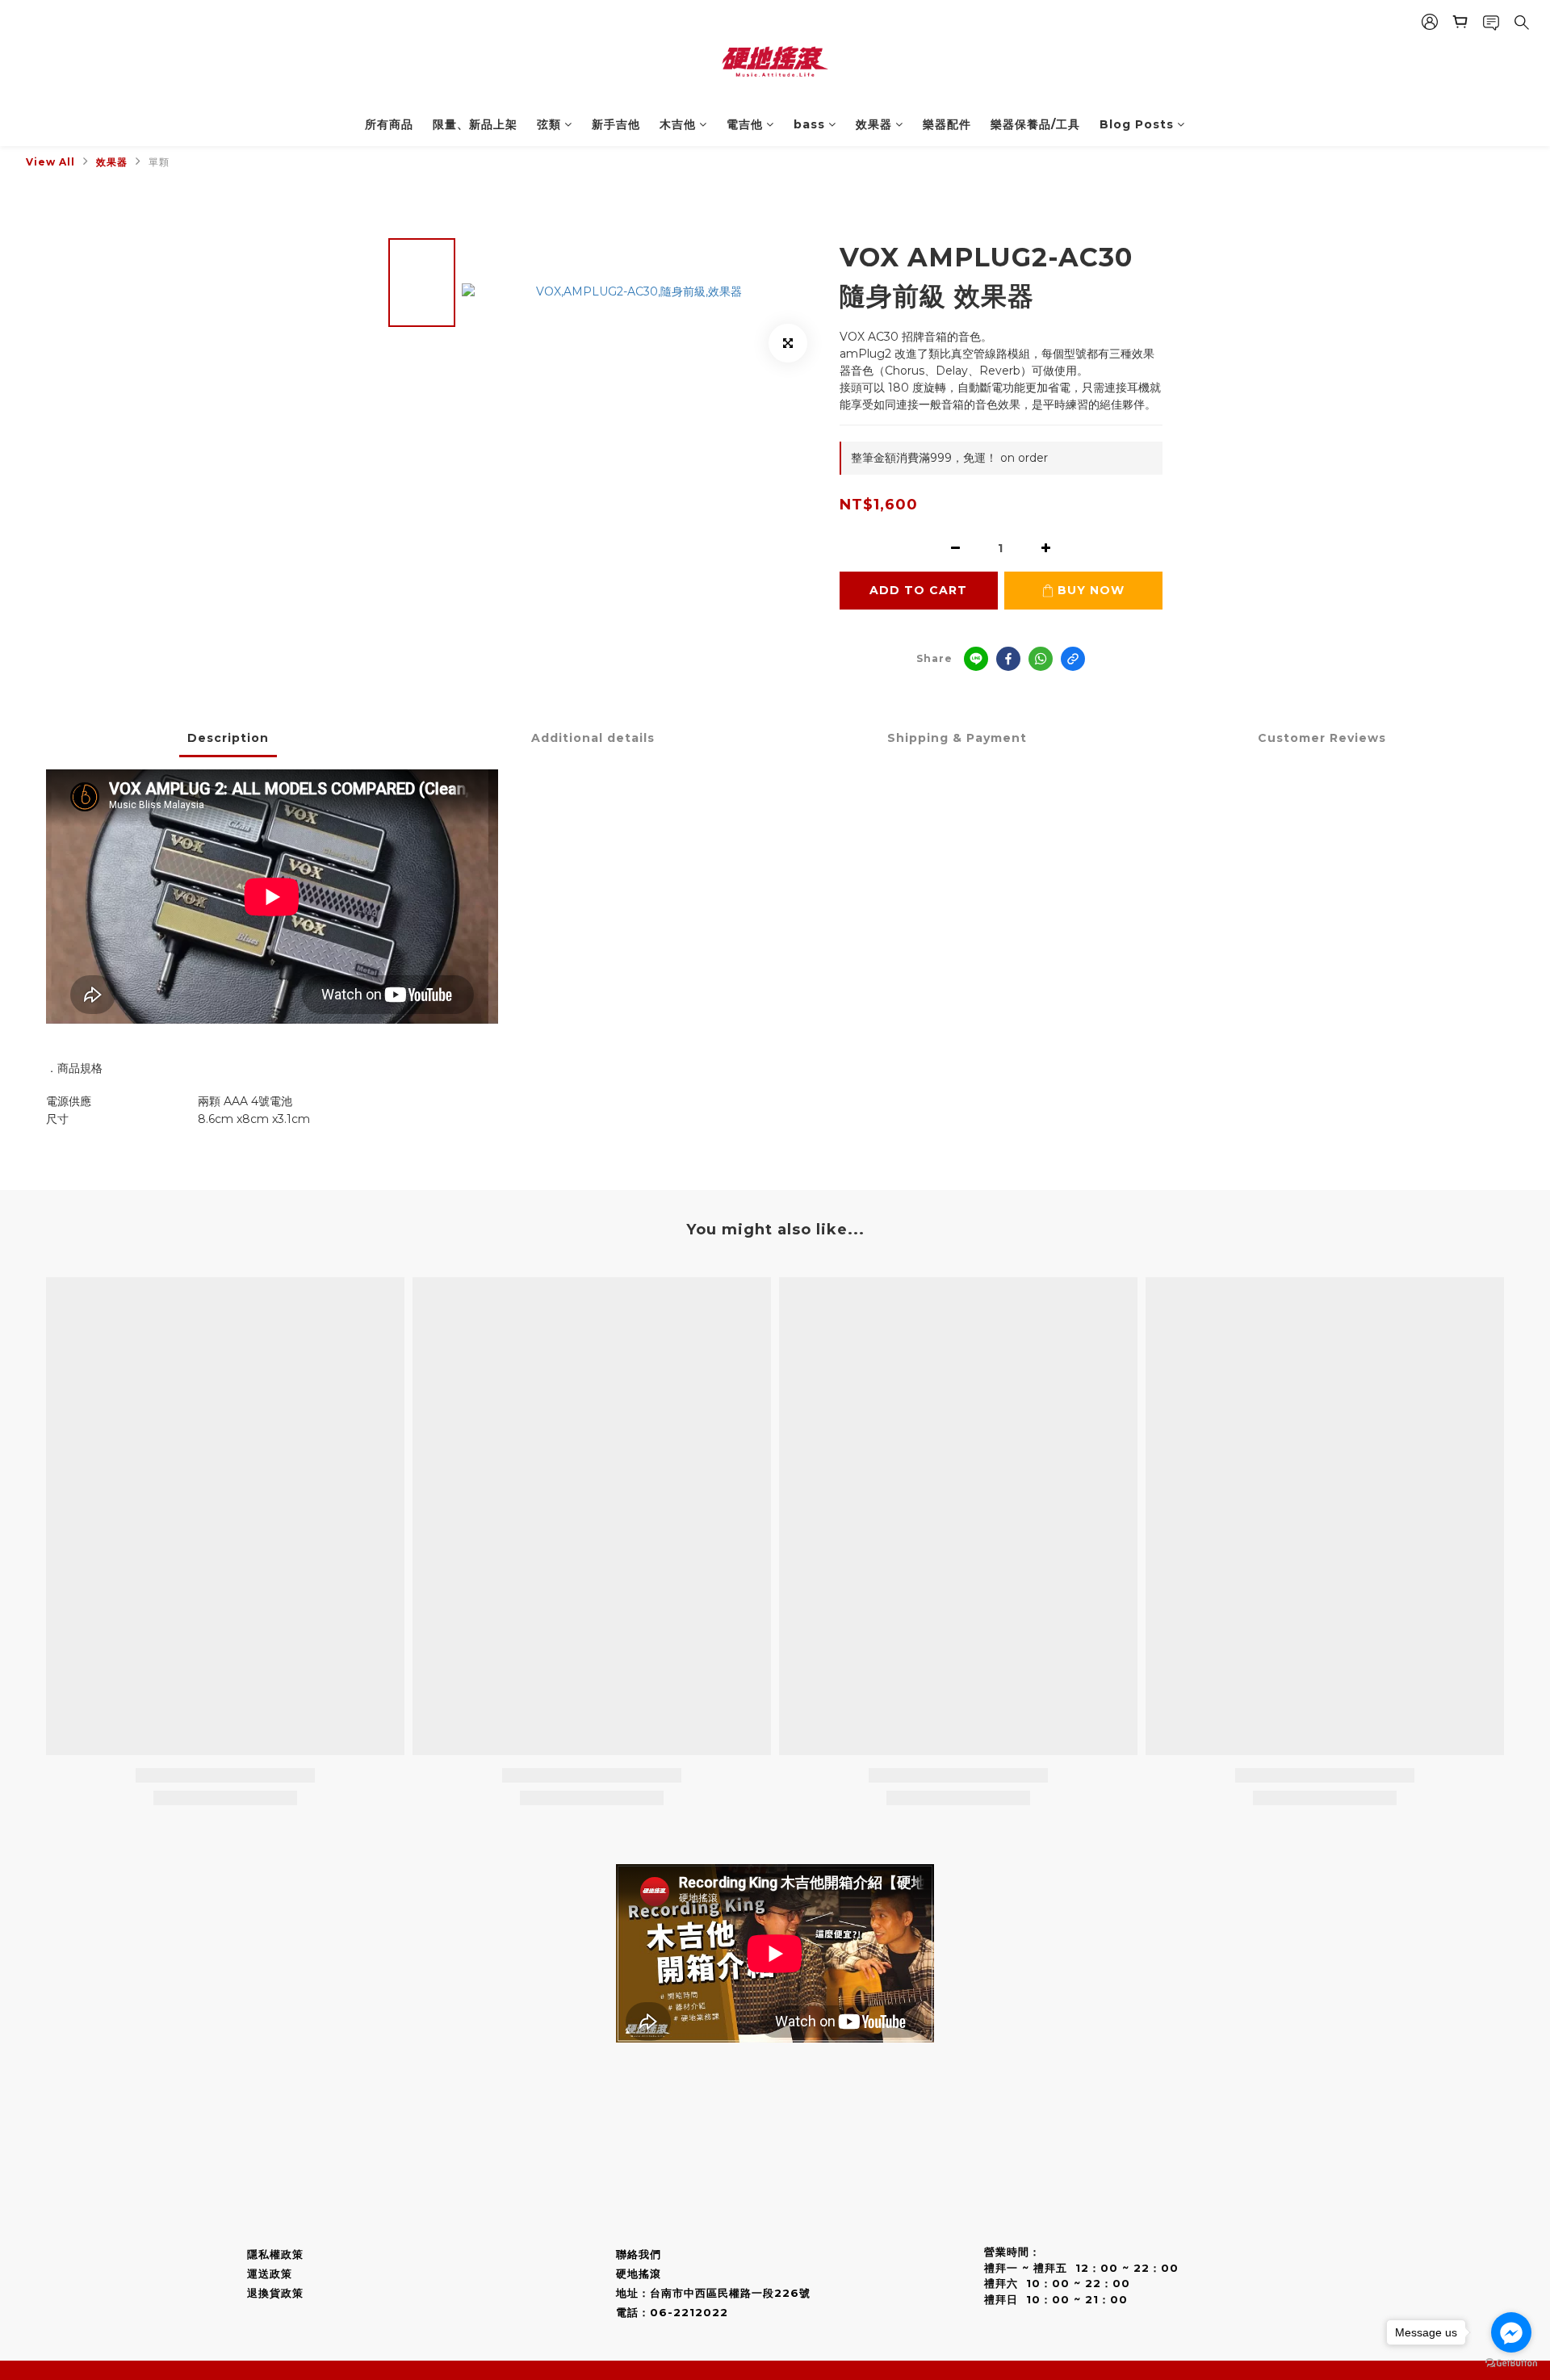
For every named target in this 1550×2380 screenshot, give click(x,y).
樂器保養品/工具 (1035, 124)
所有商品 (389, 124)
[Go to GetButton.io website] (1511, 2363)
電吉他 (745, 124)
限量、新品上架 (475, 124)
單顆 (159, 162)
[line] (976, 659)
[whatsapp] (1041, 659)
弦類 (549, 124)
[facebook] (1008, 659)
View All (50, 162)
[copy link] (1073, 659)
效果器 (874, 124)
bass (809, 124)
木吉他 (678, 124)
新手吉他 (616, 124)
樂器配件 (947, 124)
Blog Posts (1137, 124)
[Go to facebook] (1511, 2332)
